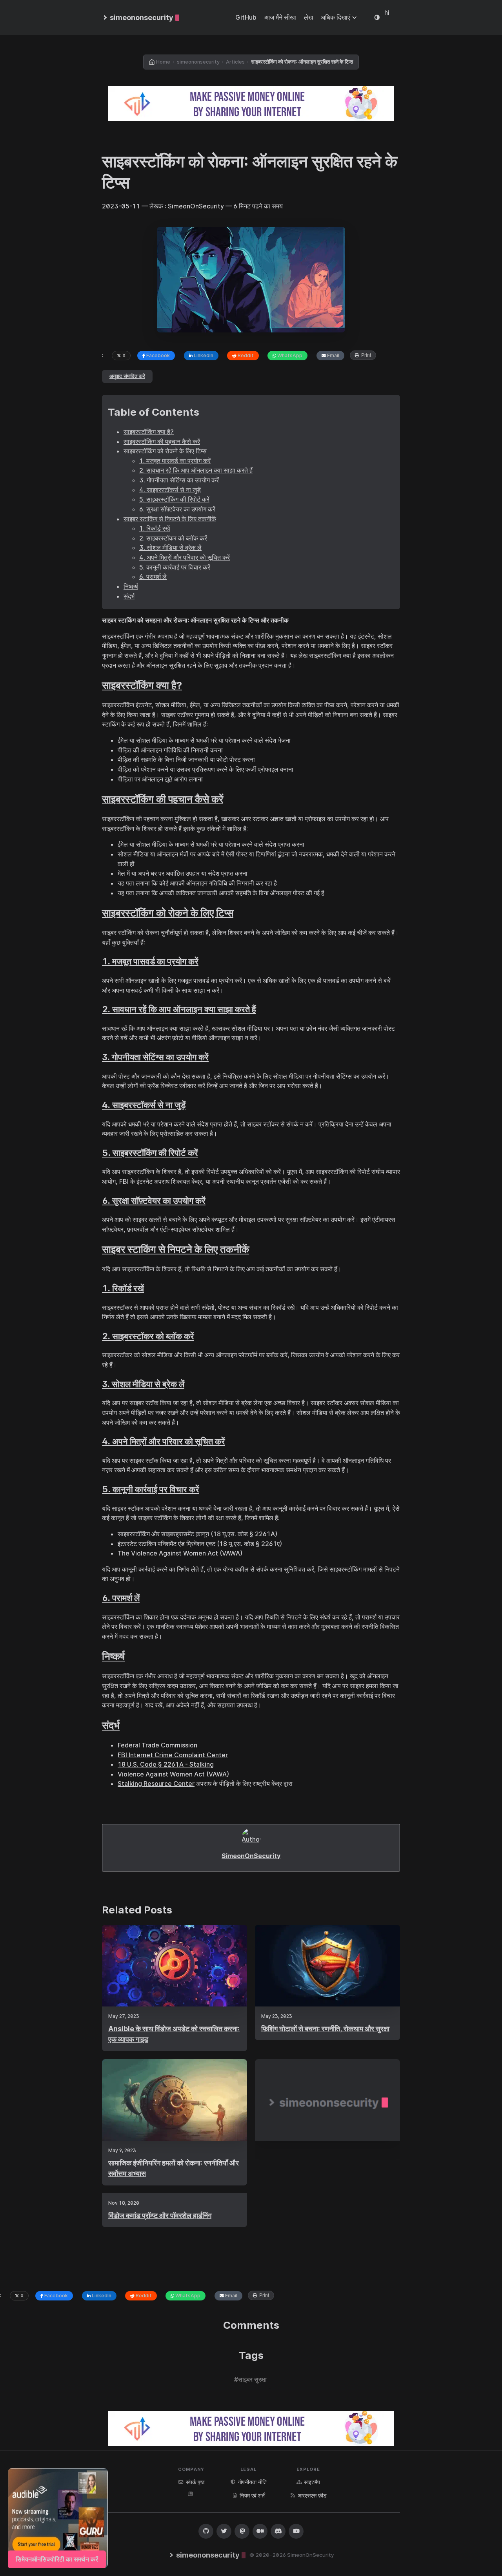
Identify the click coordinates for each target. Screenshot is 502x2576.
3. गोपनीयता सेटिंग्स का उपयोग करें (179, 480)
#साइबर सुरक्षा (250, 2379)
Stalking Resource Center (156, 1784)
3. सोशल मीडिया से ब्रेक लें (170, 548)
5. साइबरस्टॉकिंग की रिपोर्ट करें (174, 499)
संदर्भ (129, 596)
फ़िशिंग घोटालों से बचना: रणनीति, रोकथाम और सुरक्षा (325, 2029)
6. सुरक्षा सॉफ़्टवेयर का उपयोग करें (177, 509)
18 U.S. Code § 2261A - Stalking (166, 1764)
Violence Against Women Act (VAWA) (173, 1774)
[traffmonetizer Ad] (251, 104)
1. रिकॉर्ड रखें (155, 528)
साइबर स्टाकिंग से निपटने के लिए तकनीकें (170, 519)
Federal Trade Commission (157, 1745)
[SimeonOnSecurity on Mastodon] (242, 2531)
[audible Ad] (58, 2518)
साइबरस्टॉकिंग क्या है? (149, 432)
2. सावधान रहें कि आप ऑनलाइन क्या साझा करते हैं (196, 470)
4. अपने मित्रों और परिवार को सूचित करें (185, 557)
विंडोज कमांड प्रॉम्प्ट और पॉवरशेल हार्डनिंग (160, 2215)
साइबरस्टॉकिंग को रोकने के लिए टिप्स (165, 451)
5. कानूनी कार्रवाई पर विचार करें (175, 567)
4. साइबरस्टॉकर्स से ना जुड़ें (170, 490)
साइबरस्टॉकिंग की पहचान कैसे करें (162, 442)
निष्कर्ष (131, 586)
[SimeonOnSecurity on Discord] (278, 2531)
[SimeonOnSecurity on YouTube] (296, 2531)
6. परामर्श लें (153, 577)
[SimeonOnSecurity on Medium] (260, 2531)
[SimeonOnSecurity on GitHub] (206, 2531)
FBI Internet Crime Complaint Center (173, 1755)
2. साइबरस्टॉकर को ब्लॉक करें (173, 538)
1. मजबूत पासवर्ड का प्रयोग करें (175, 461)
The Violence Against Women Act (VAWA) (180, 1553)
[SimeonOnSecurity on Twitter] (224, 2531)
